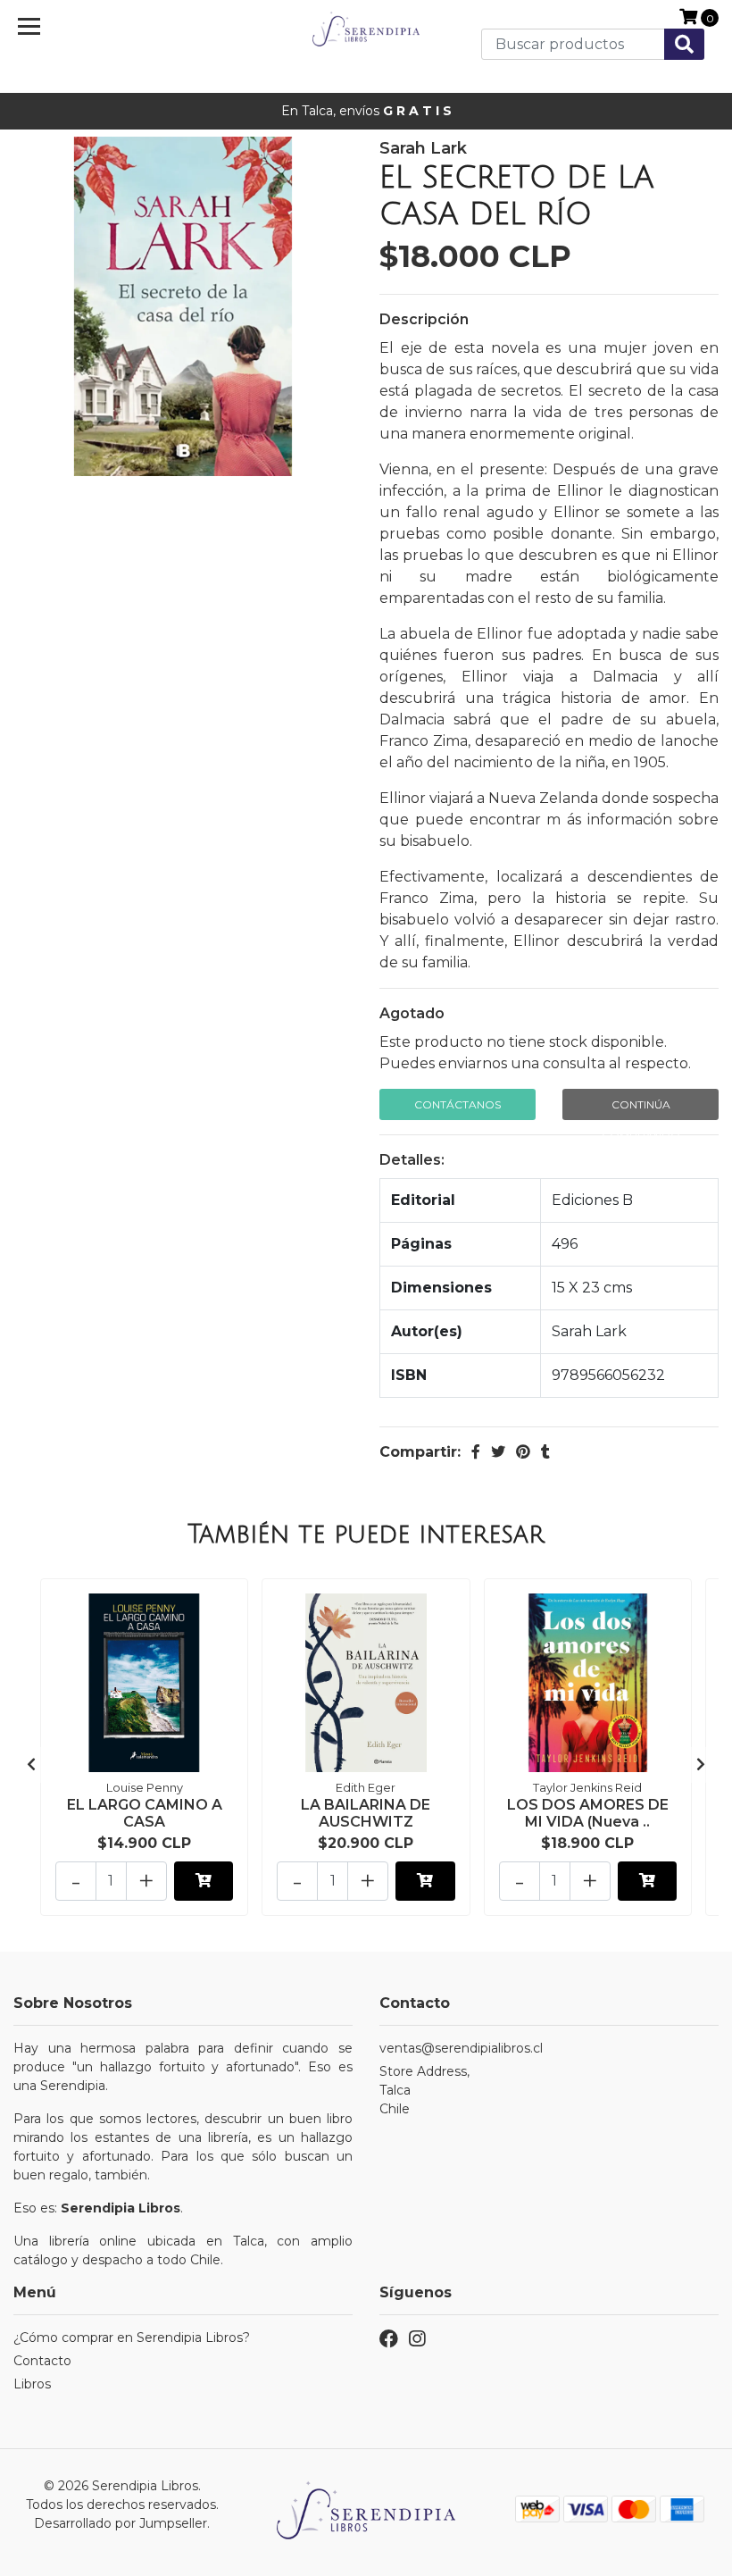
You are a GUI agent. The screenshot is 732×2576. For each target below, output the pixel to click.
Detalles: (412, 1160)
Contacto (42, 2361)
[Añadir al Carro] (204, 1881)
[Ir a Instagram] (417, 2342)
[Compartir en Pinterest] (523, 1452)
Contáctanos (457, 1104)
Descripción (424, 319)
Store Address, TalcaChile (424, 2090)
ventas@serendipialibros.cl (461, 2048)
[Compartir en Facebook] (476, 1452)
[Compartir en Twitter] (498, 1452)
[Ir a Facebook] (389, 2342)
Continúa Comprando (641, 1109)
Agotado (412, 1013)
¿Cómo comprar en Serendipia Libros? (132, 2338)
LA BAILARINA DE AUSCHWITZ (366, 1813)
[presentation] (31, 1765)
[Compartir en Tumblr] (545, 1452)
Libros (32, 2384)
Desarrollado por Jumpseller (121, 2523)
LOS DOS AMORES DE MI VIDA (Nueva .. (588, 1813)
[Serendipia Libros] (366, 30)
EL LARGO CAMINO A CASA (145, 1813)
